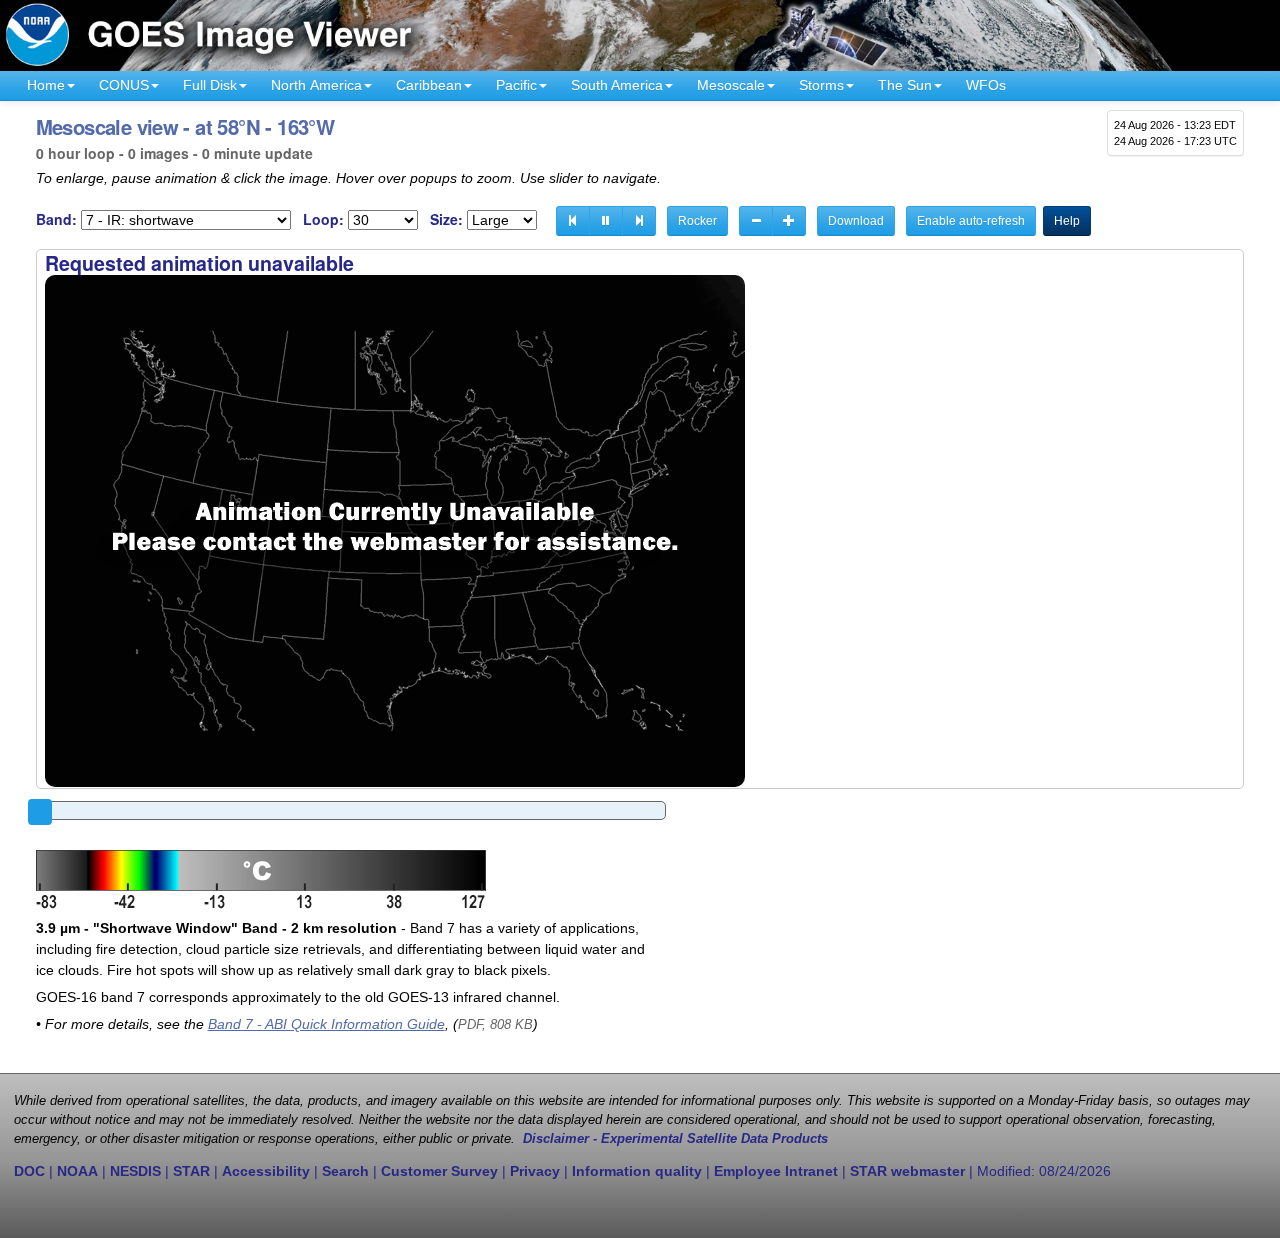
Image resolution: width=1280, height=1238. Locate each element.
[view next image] (639, 221)
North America (316, 85)
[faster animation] (789, 221)
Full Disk (210, 85)
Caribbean (429, 85)
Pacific (516, 85)
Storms (821, 85)
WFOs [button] (986, 85)
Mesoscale (731, 85)
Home (46, 85)
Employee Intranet (776, 1171)
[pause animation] (606, 221)
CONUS (124, 85)
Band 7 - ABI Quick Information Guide (326, 1024)
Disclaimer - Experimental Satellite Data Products (675, 1139)
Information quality (637, 1171)
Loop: (323, 219)
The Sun (905, 85)
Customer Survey (439, 1171)
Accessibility (266, 1171)
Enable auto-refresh (971, 221)
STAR (191, 1171)
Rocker (697, 221)
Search (345, 1171)
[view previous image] (573, 221)
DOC (29, 1171)
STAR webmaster (907, 1171)
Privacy (535, 1171)
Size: (446, 219)
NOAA (77, 1171)
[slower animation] (756, 221)
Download (856, 221)
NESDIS (135, 1171)
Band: (56, 219)
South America (617, 85)
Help (1067, 221)
